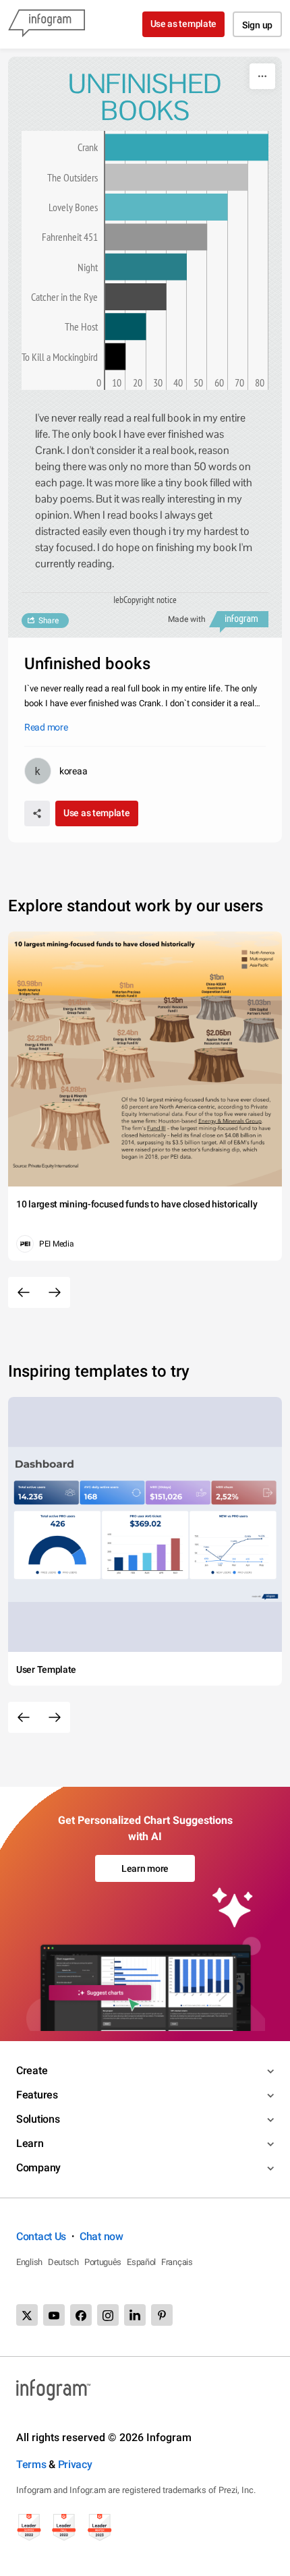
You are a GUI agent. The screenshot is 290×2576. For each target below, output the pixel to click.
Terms (31, 2464)
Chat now (101, 2236)
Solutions (38, 2119)
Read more (46, 727)
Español (141, 2262)
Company (38, 2168)
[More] (262, 76)
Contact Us (41, 2236)
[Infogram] (47, 24)
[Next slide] (55, 1292)
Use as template (184, 24)
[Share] (37, 813)
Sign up (257, 25)
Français (177, 2262)
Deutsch (63, 2262)
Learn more (145, 1868)
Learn (30, 2143)
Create (32, 2070)
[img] (187, 147)
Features (37, 2095)
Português (103, 2262)
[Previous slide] (24, 1292)
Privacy (75, 2464)
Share (49, 621)
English (29, 2262)
